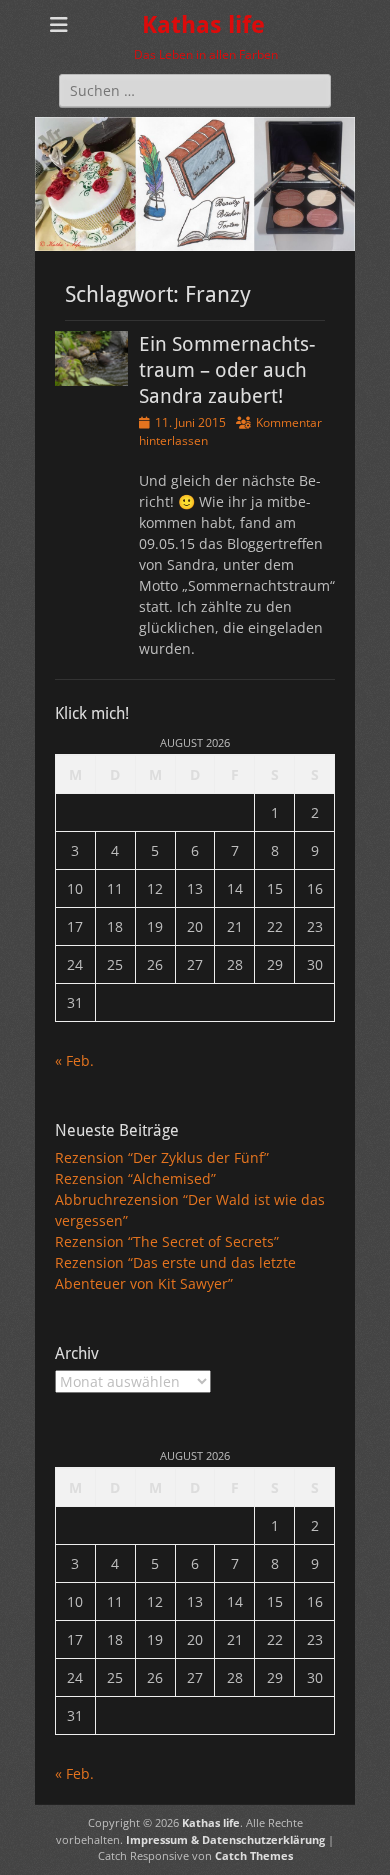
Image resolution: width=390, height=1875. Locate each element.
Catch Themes (254, 1855)
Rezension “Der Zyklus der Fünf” (162, 1157)
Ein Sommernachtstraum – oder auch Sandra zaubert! (227, 370)
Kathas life (203, 25)
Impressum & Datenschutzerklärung (225, 1839)
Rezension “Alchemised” (135, 1178)
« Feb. (74, 1060)
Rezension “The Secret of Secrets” (167, 1241)
